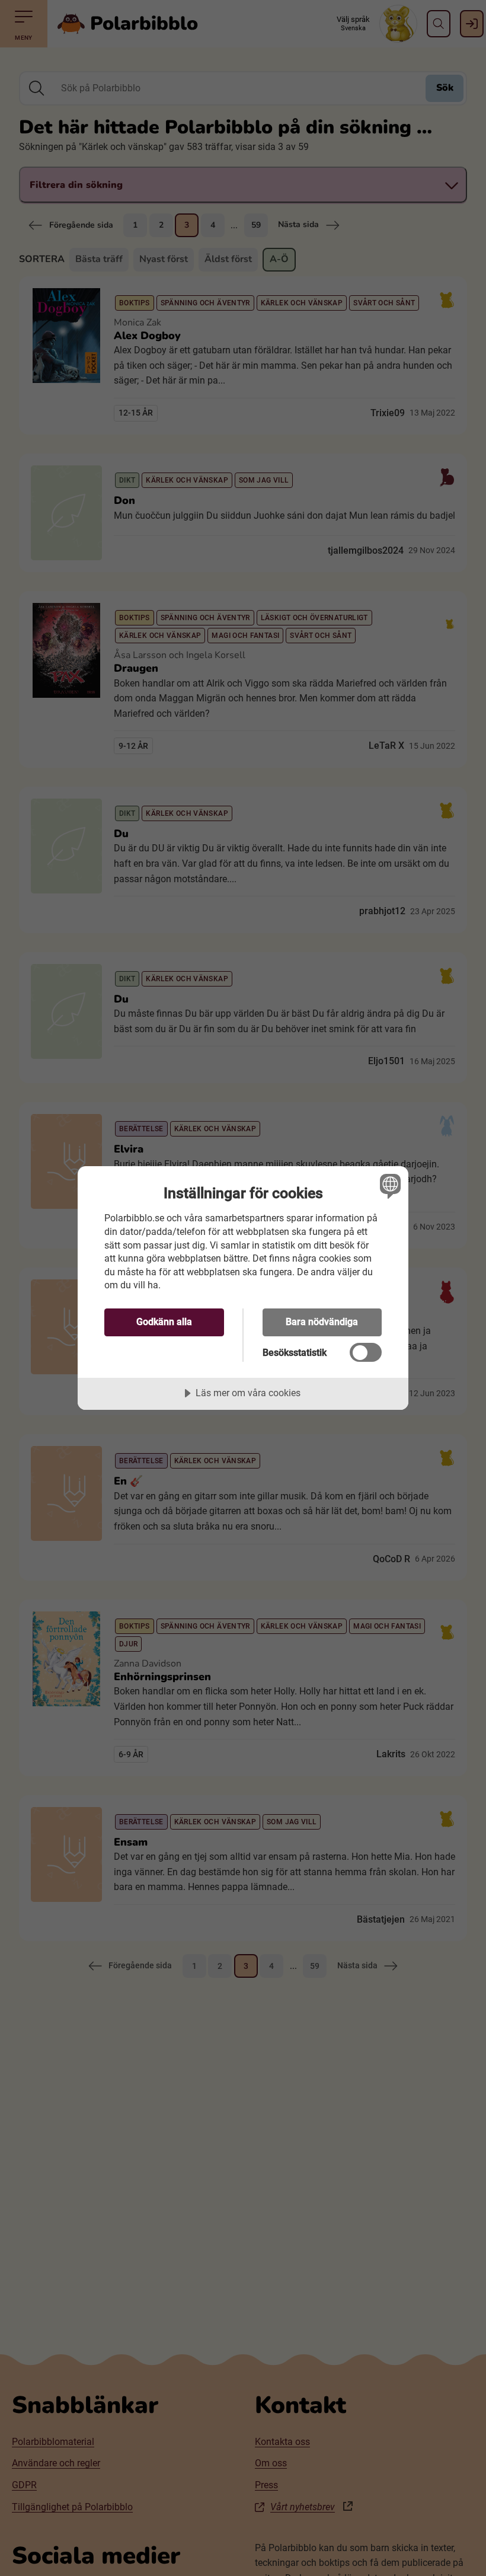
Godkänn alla (164, 1322)
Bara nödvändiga (322, 1322)
